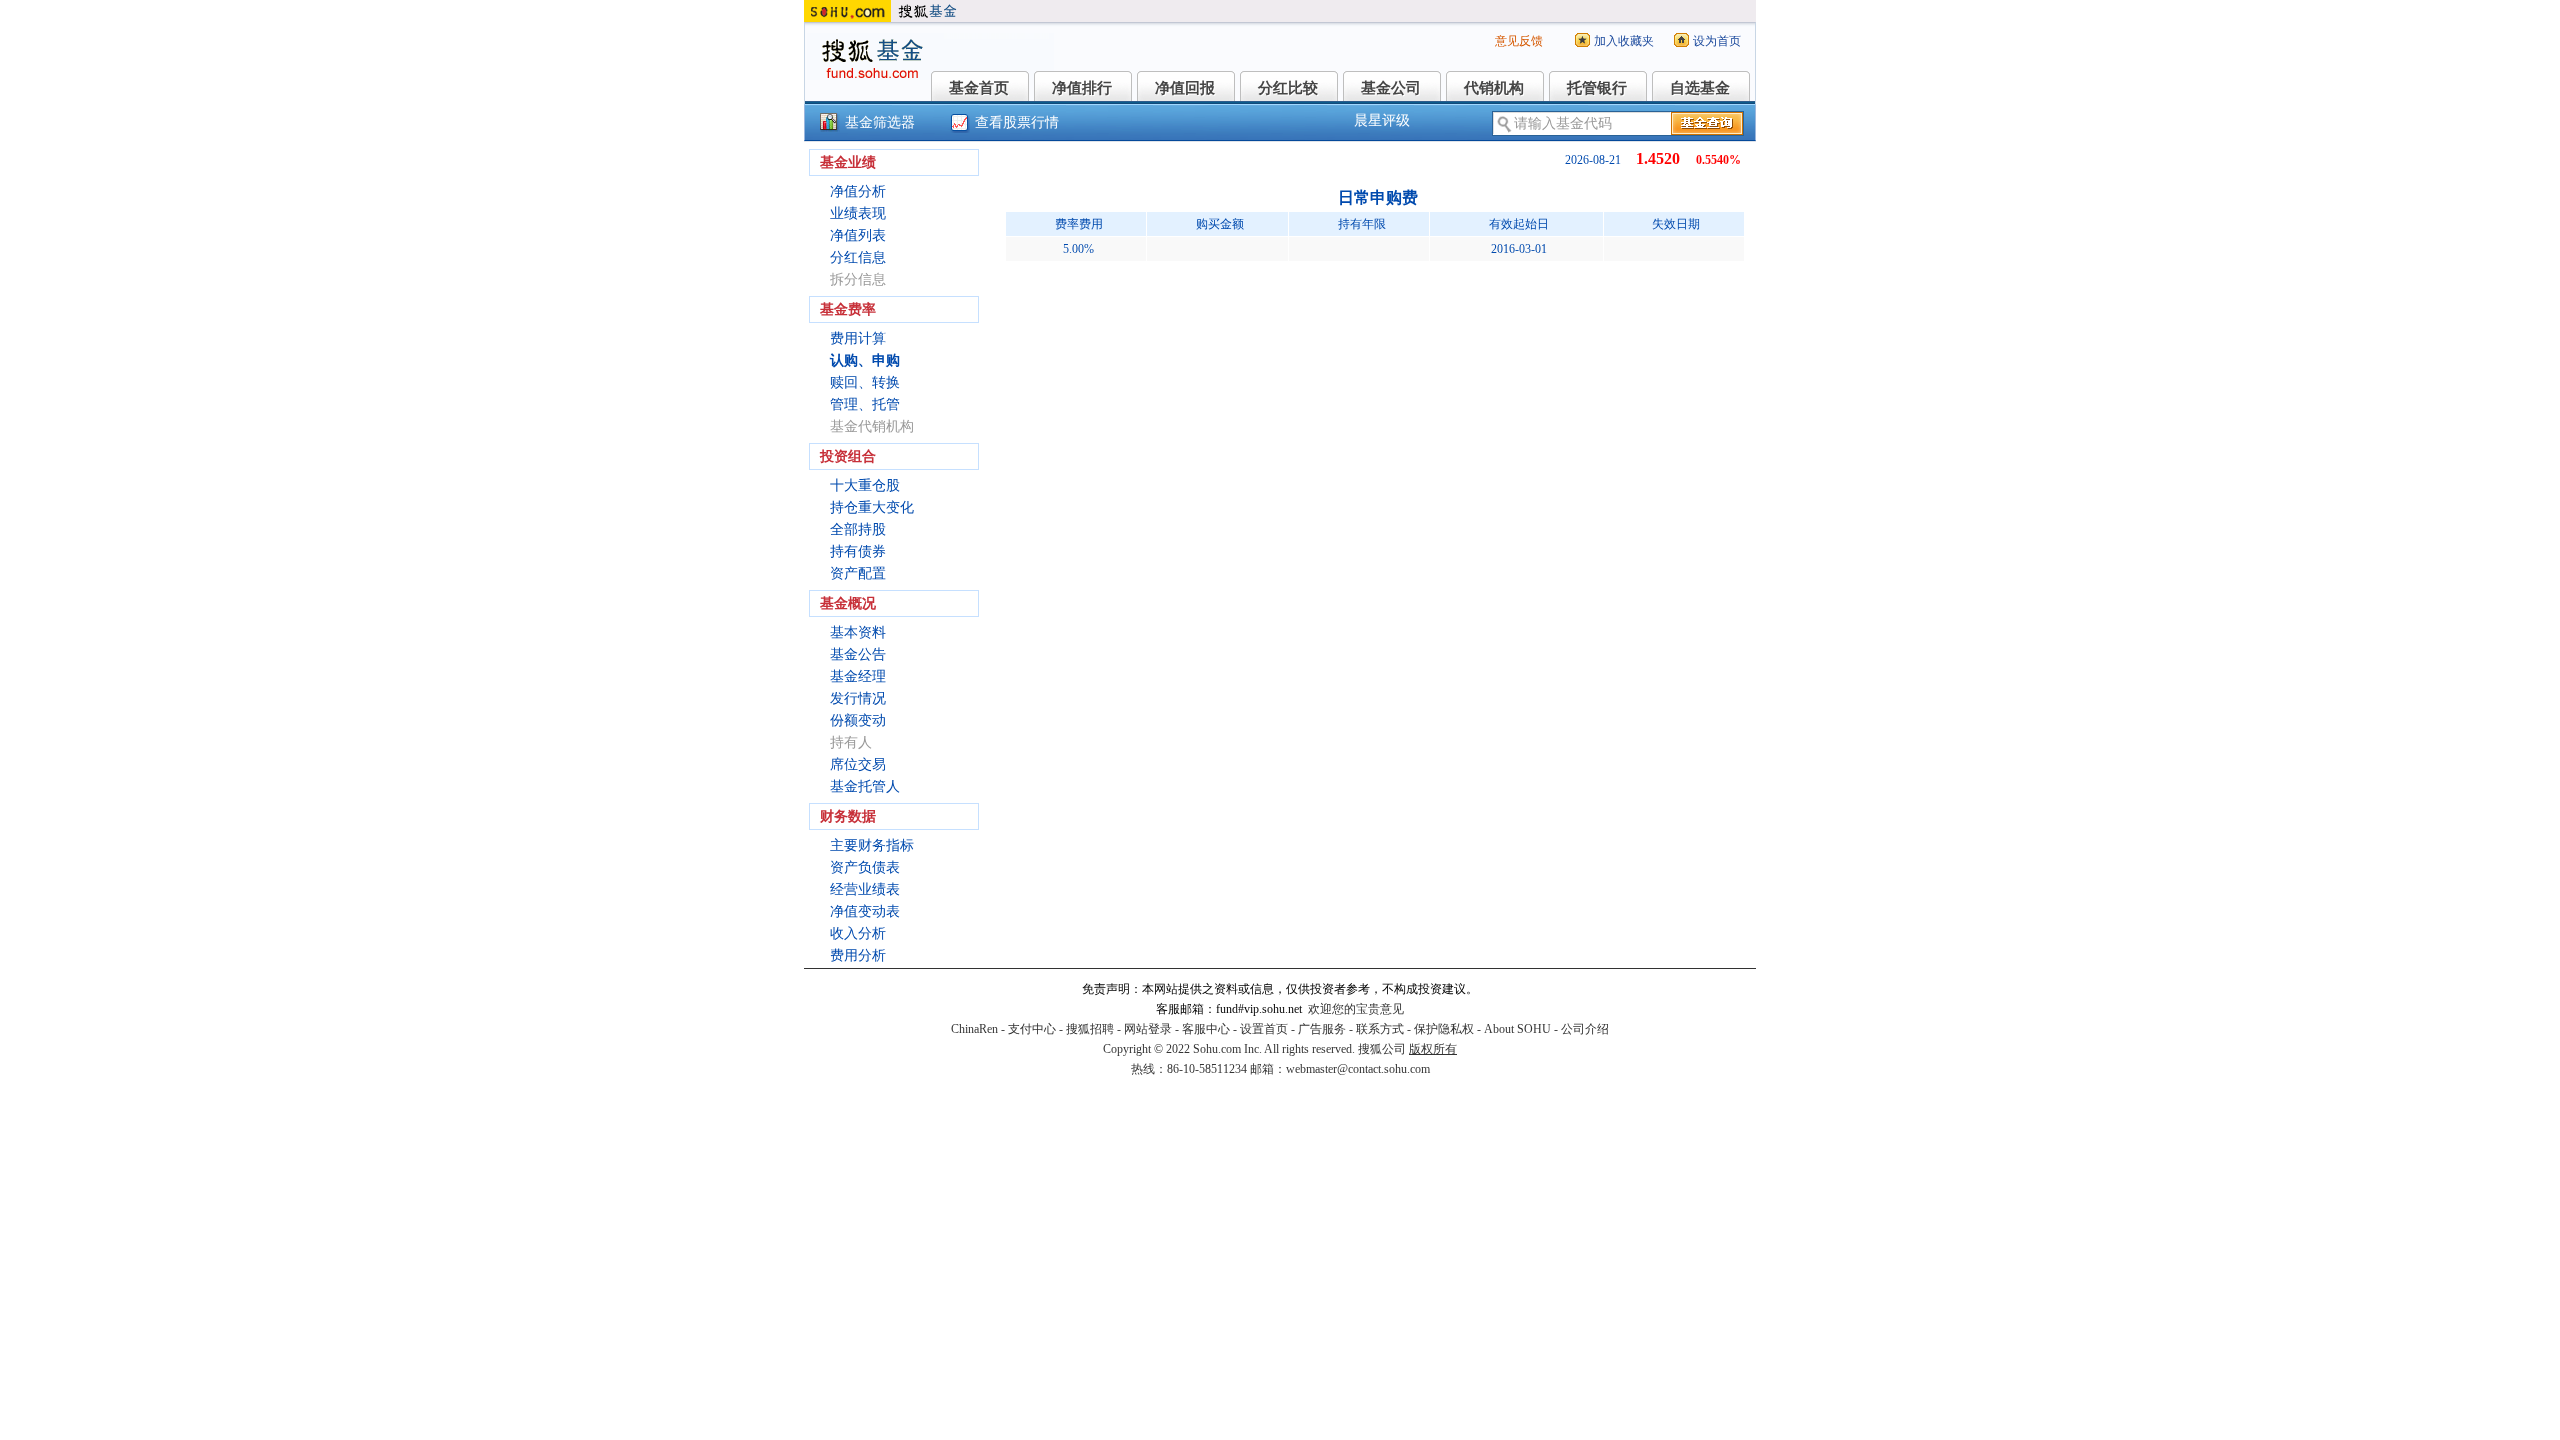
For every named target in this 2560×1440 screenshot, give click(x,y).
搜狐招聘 (1090, 1029)
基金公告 (858, 654)
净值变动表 (865, 911)
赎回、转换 (865, 382)
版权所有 (1433, 1049)
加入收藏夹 (1624, 41)
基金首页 (979, 88)
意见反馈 (1519, 41)
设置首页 (1264, 1029)
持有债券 (858, 551)
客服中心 (1206, 1029)
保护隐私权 (1444, 1029)
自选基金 (1700, 88)
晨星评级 (1382, 120)
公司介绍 (1585, 1029)
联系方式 (1380, 1029)
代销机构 (1494, 88)
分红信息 (858, 257)
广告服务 (1322, 1029)
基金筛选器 (880, 122)
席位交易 (858, 764)
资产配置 (858, 573)
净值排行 (1082, 88)
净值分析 (858, 191)
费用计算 (858, 338)
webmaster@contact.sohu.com (1358, 1069)
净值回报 (1185, 88)
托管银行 (1597, 88)
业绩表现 (858, 213)
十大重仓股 (865, 485)
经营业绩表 (865, 889)
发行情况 (858, 698)
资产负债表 (865, 867)
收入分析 (858, 933)
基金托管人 (865, 786)
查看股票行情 (1017, 122)
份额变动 (858, 720)
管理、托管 (865, 404)
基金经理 (858, 676)
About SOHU (1517, 1029)
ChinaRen (974, 1029)
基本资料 (858, 632)
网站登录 (1148, 1029)
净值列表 (858, 235)
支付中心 (1032, 1029)
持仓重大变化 (872, 507)
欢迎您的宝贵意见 (1356, 1009)
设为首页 (1717, 41)
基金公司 (1391, 88)
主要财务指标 (872, 845)
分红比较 (1288, 88)
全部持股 (858, 529)
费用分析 (858, 955)
